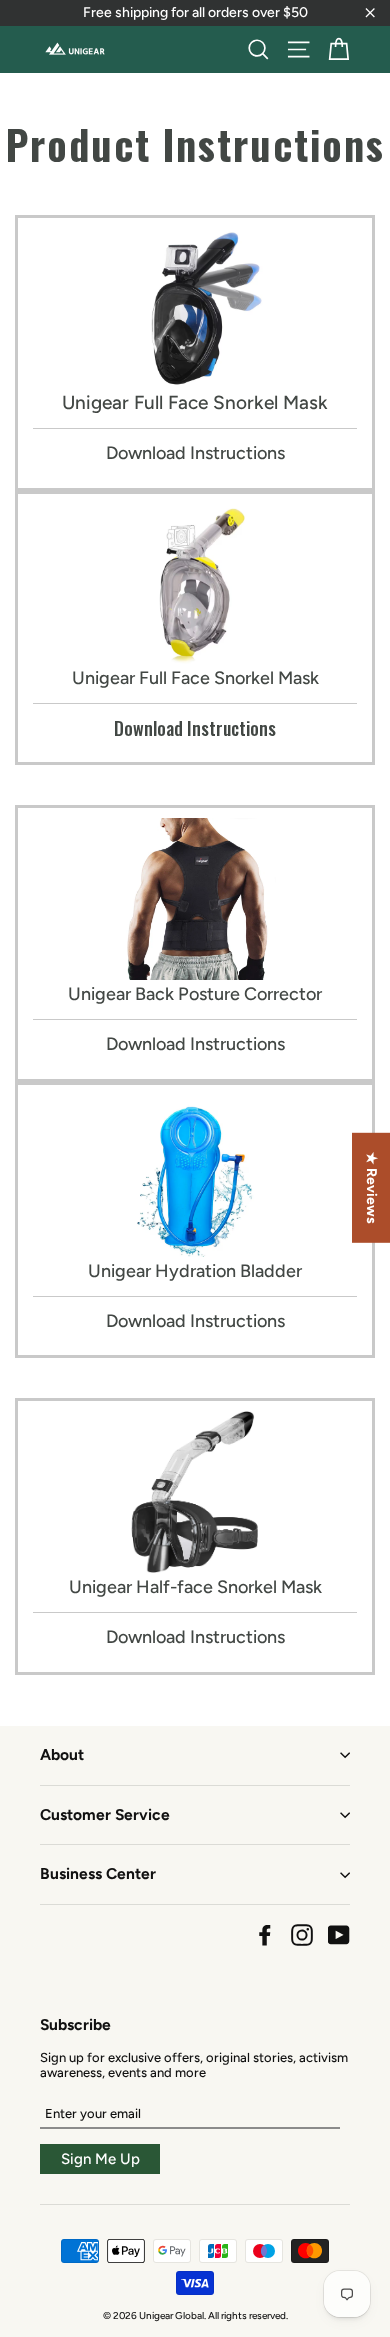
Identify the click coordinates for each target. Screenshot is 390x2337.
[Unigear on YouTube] (339, 1935)
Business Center (98, 1873)
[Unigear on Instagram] (302, 1935)
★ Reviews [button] (371, 1187)
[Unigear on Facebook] (265, 1935)
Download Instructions (195, 453)
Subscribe (75, 2024)
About (62, 1754)
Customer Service (105, 1814)
